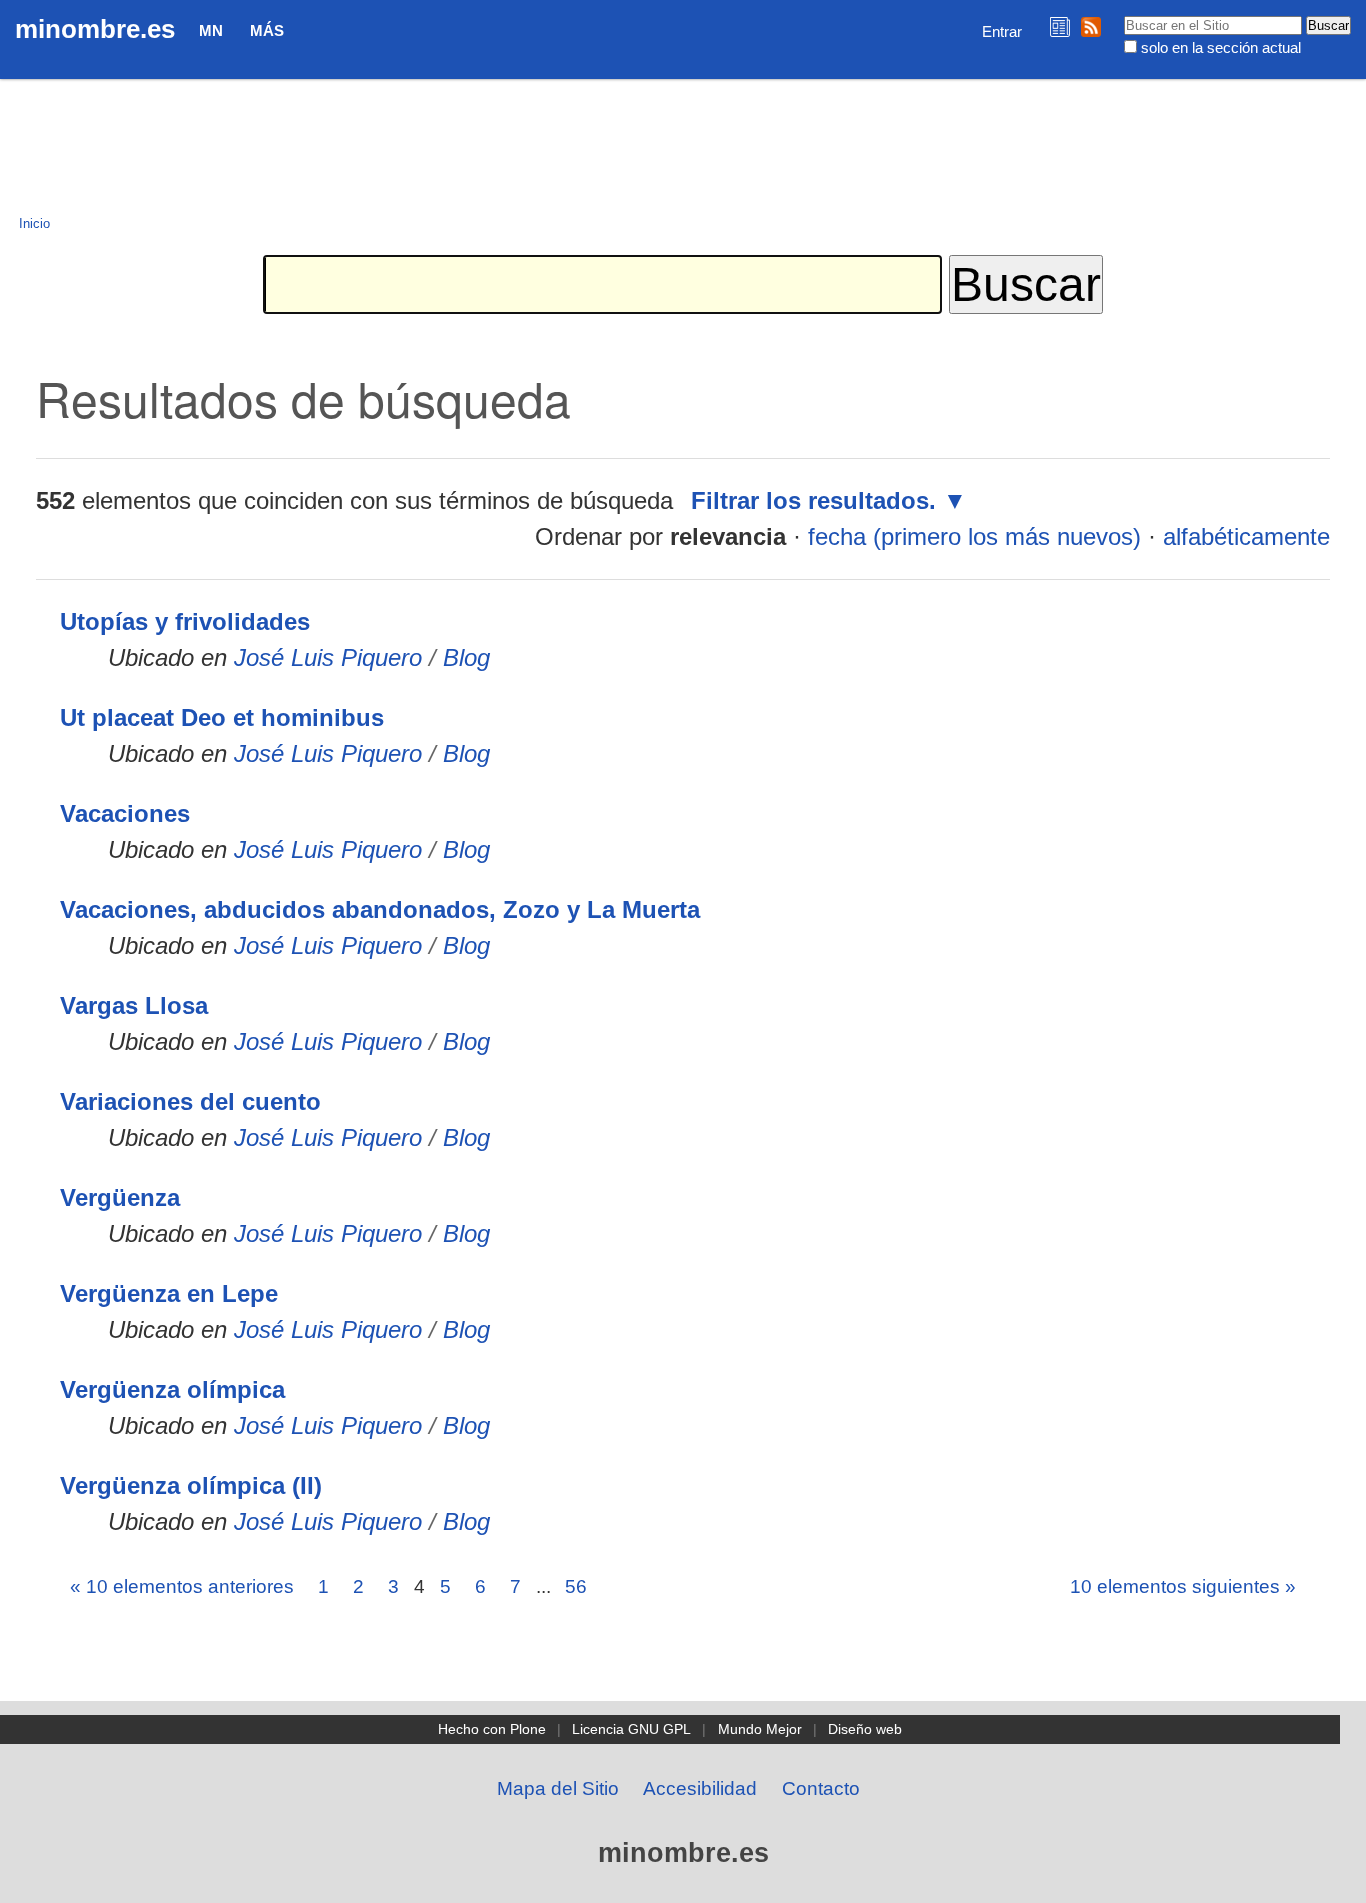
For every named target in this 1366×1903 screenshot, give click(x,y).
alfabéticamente (1246, 536)
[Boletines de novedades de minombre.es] (1060, 26)
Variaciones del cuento (190, 1101)
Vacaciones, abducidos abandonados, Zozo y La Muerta (380, 909)
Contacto (821, 1788)
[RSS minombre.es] (1091, 26)
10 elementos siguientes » (1183, 1586)
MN (211, 30)
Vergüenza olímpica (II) (191, 1485)
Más (267, 30)
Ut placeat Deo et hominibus (222, 717)
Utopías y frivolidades (185, 621)
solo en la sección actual (1221, 47)
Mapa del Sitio (558, 1788)
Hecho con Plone (492, 1729)
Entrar (1002, 31)
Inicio (34, 223)
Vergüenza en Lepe (169, 1293)
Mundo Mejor (760, 1729)
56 (576, 1586)
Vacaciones (125, 813)
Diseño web (865, 1729)
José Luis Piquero (328, 657)
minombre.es (95, 29)
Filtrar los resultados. (813, 500)
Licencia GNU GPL (631, 1729)
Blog (466, 657)
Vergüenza (120, 1197)
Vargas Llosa (134, 1005)
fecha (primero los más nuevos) (974, 536)
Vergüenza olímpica (172, 1389)
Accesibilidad (700, 1788)
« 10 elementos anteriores (182, 1586)
